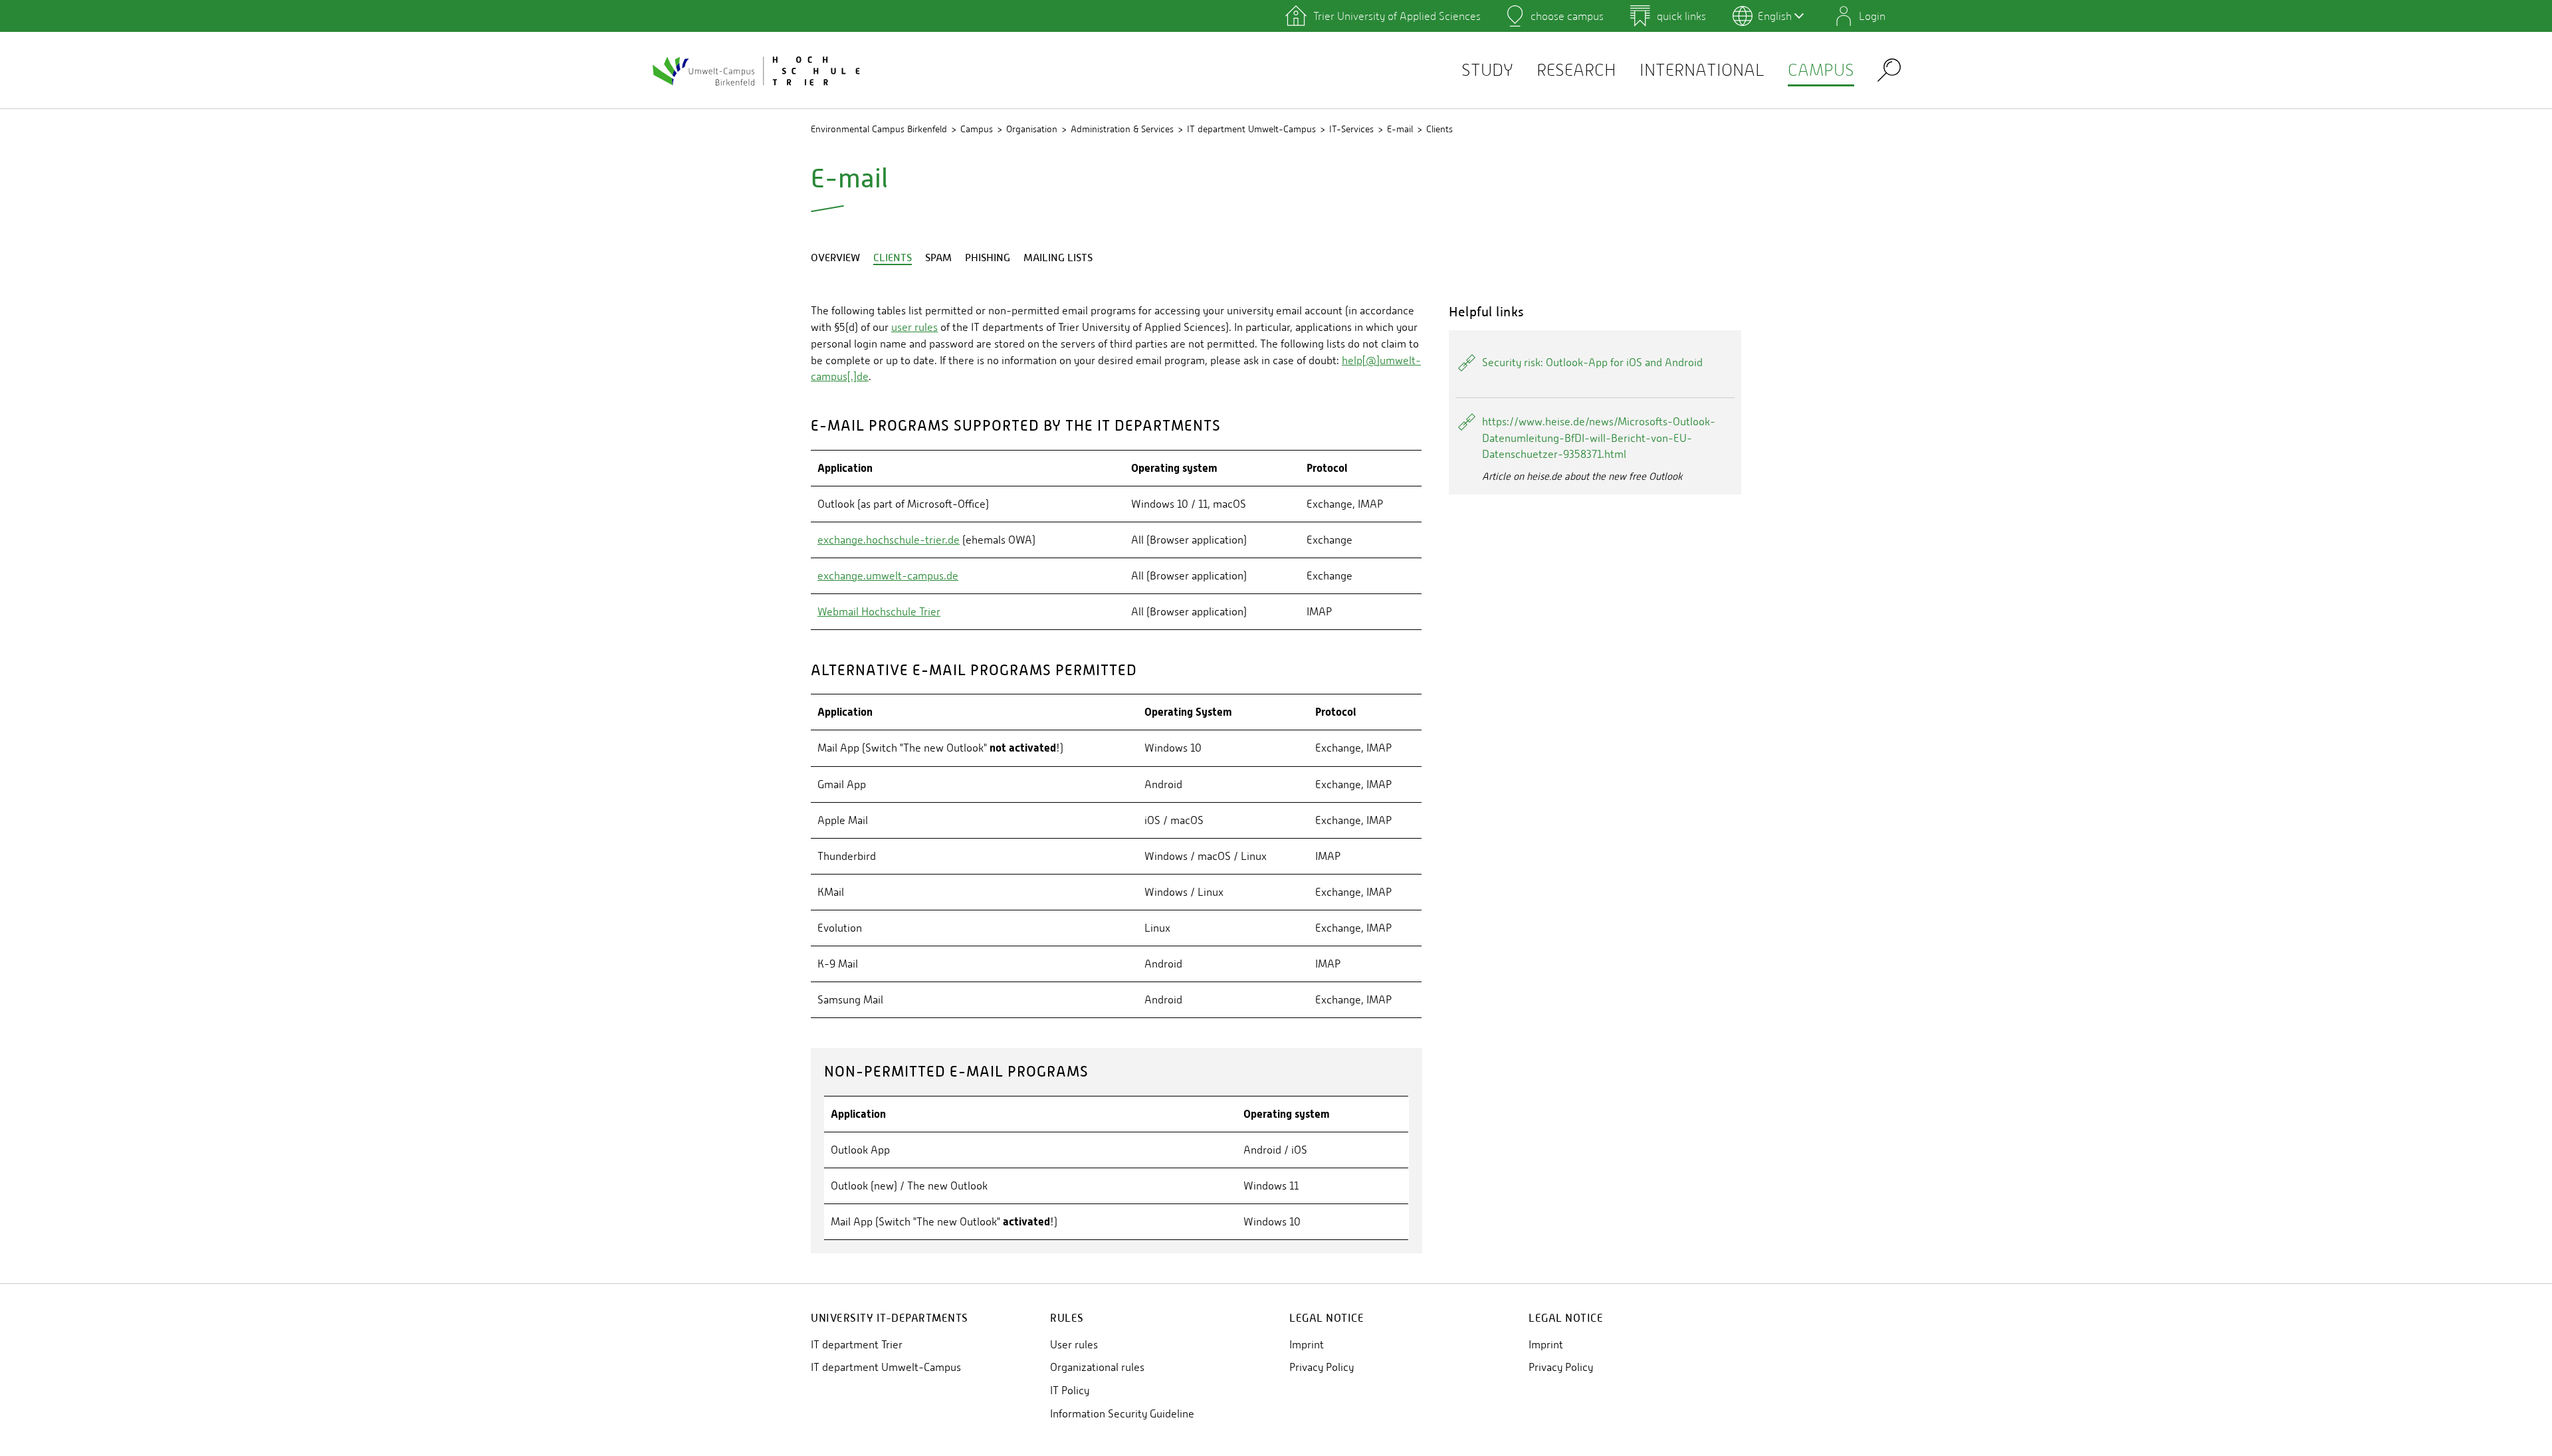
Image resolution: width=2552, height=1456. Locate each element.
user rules (914, 327)
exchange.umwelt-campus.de (888, 576)
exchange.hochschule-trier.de (889, 540)
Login (1872, 16)
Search (1889, 69)
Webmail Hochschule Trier (879, 612)
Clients (1439, 129)
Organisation (1032, 129)
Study (1487, 70)
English (1775, 16)
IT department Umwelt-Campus (1251, 129)
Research (1576, 70)
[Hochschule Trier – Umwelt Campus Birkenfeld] (758, 70)
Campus (1821, 70)
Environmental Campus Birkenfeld (879, 129)
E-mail (1400, 129)
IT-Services (1351, 129)
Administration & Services (1122, 129)
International (1702, 70)
